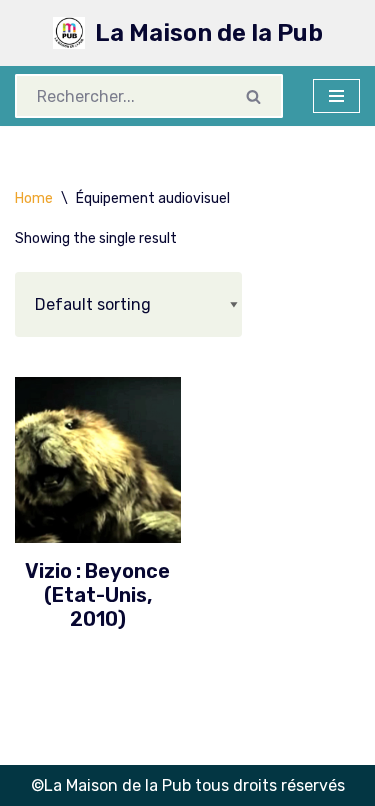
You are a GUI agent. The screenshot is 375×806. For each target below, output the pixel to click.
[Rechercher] (255, 96)
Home (34, 198)
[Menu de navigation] (336, 96)
